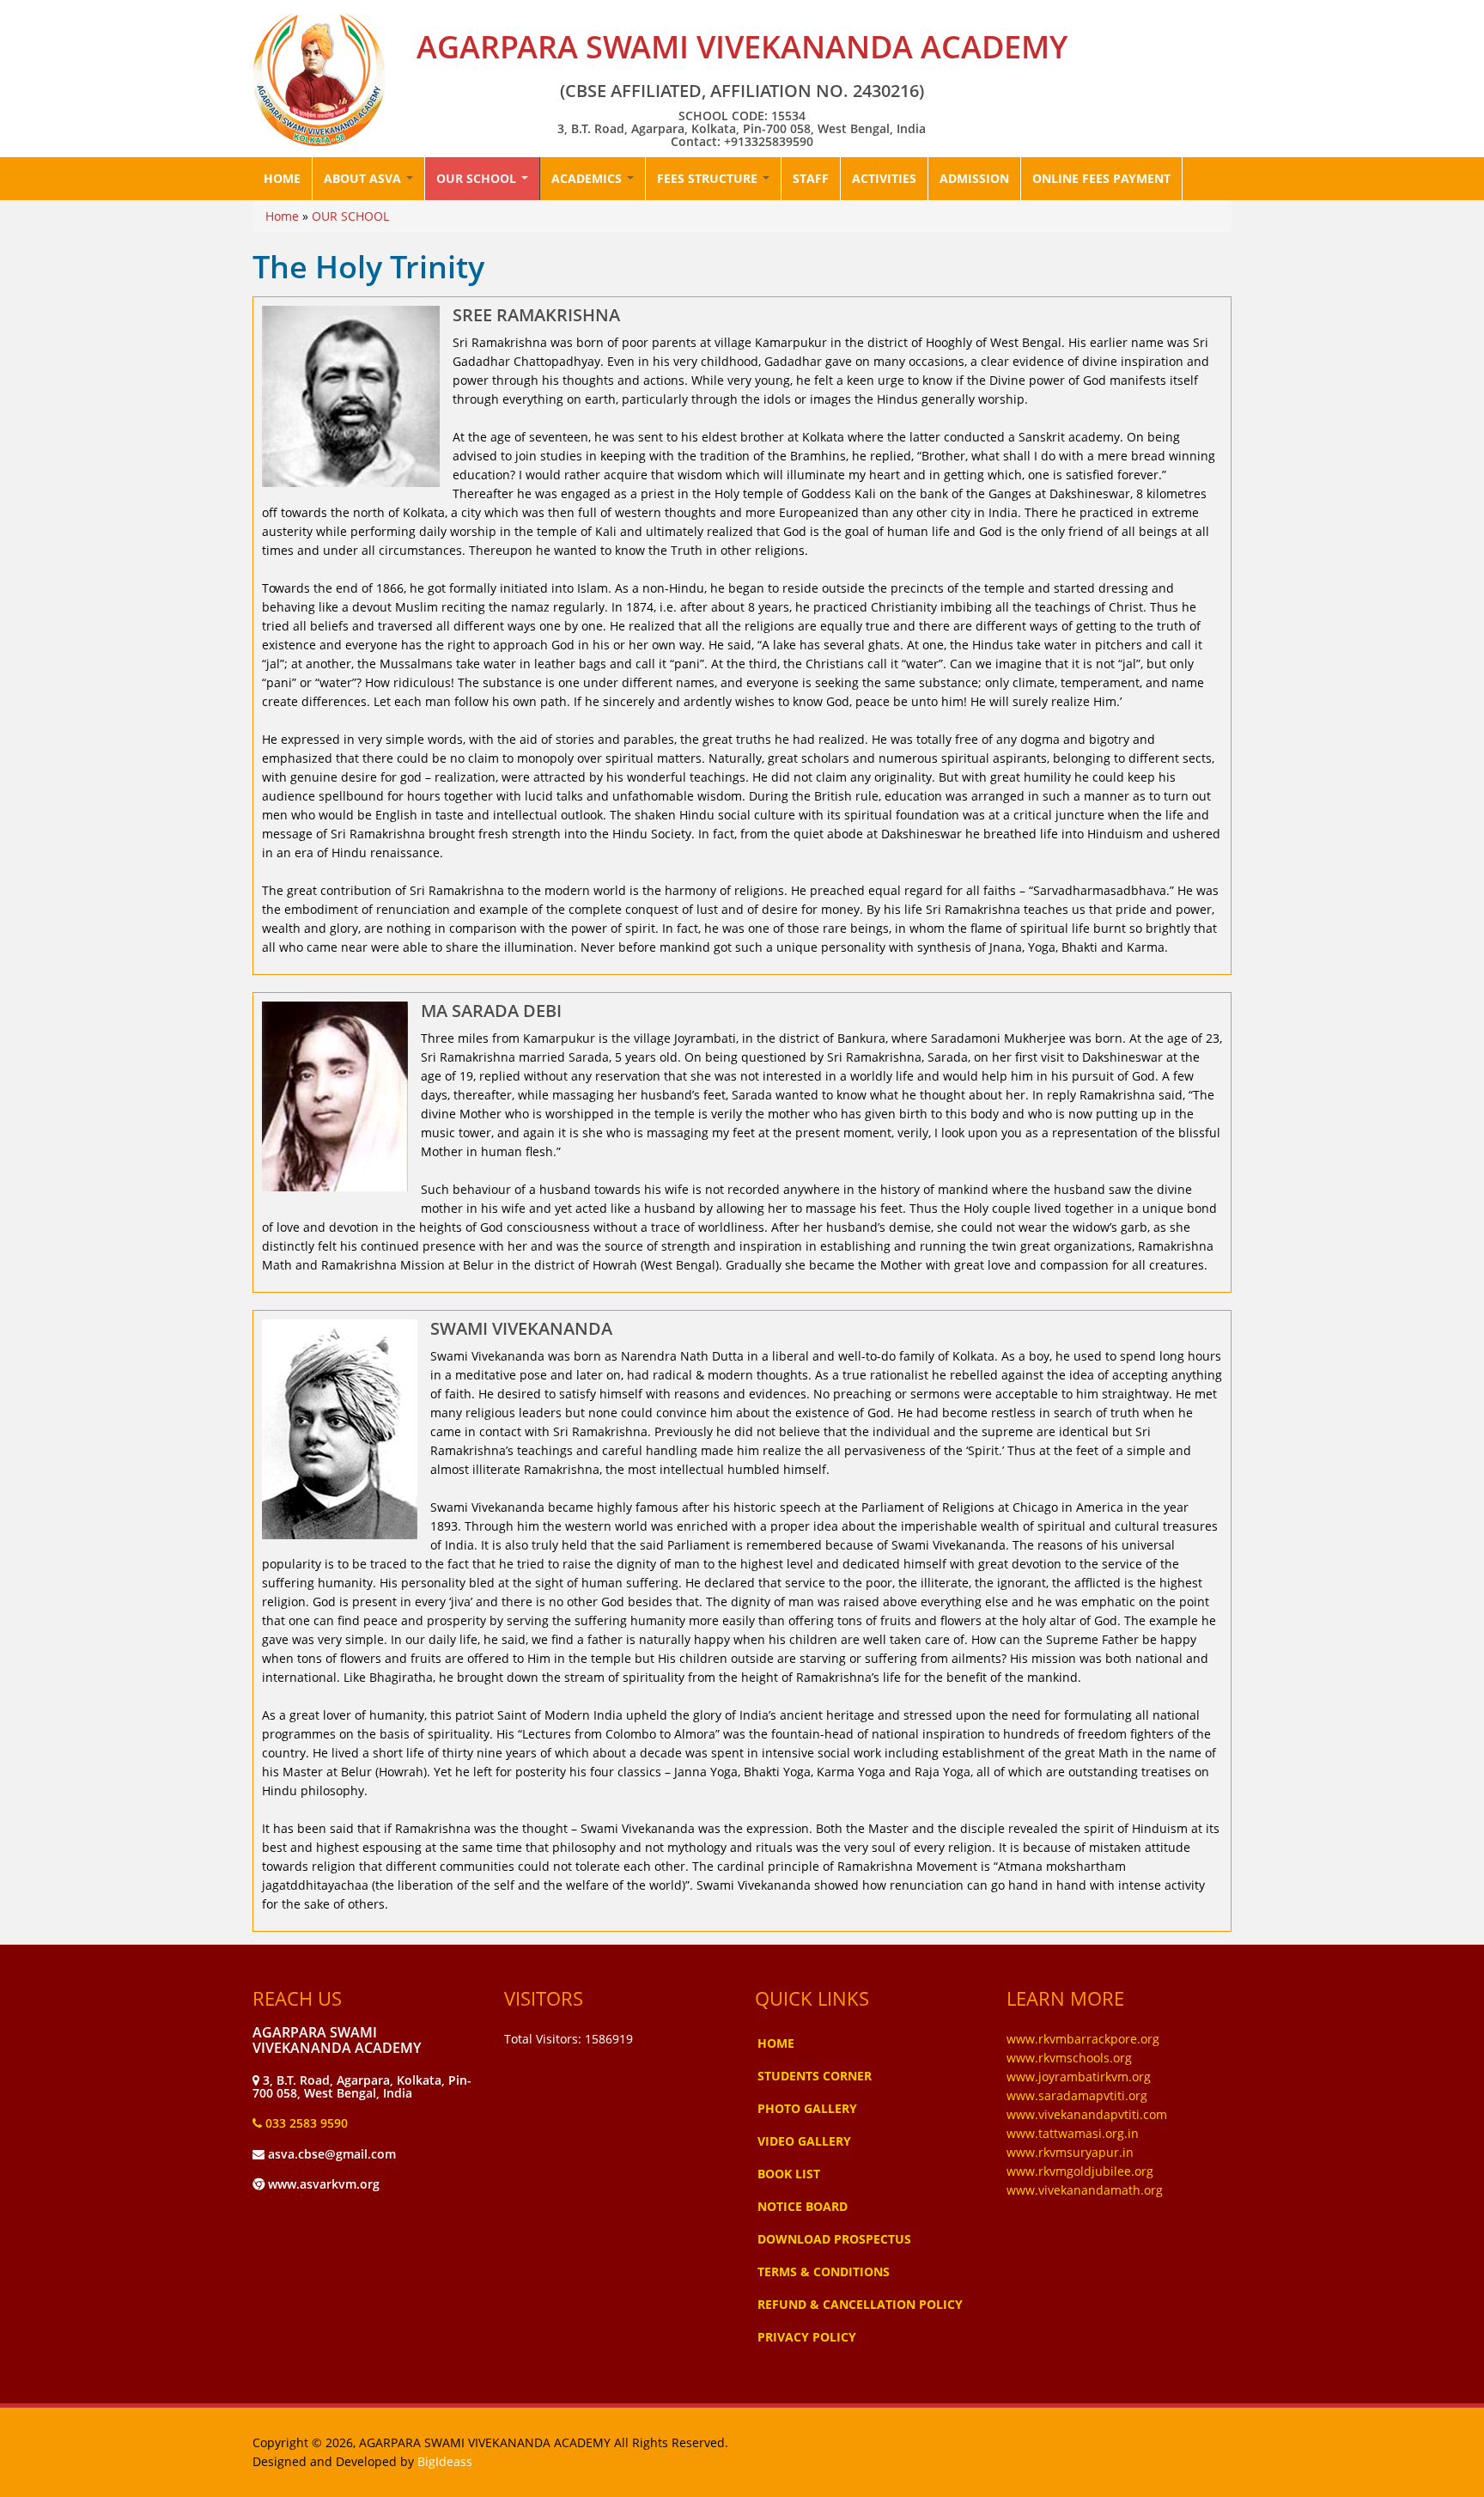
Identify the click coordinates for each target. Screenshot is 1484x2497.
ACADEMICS (588, 178)
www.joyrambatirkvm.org (1079, 2077)
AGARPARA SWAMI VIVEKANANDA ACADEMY (742, 47)
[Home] (319, 79)
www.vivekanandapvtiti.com (1087, 2114)
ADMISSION (974, 178)
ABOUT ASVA (364, 178)
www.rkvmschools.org (1069, 2058)
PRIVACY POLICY (807, 2337)
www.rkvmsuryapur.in (1070, 2152)
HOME (282, 178)
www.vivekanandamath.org (1085, 2190)
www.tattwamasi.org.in (1073, 2133)
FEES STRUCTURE (709, 178)
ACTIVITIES (884, 178)
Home (282, 216)
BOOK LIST (789, 2174)
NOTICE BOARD (803, 2206)
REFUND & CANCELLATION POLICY (860, 2304)
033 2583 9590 (305, 2123)
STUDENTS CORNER (815, 2076)
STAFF (811, 178)
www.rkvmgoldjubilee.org (1080, 2171)
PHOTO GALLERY (807, 2108)
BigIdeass (445, 2461)
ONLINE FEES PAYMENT (1101, 178)
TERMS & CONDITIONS (824, 2272)
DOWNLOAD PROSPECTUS (834, 2239)
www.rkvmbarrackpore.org (1083, 2039)
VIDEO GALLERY (804, 2141)
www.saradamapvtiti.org (1077, 2095)
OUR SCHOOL (478, 178)
